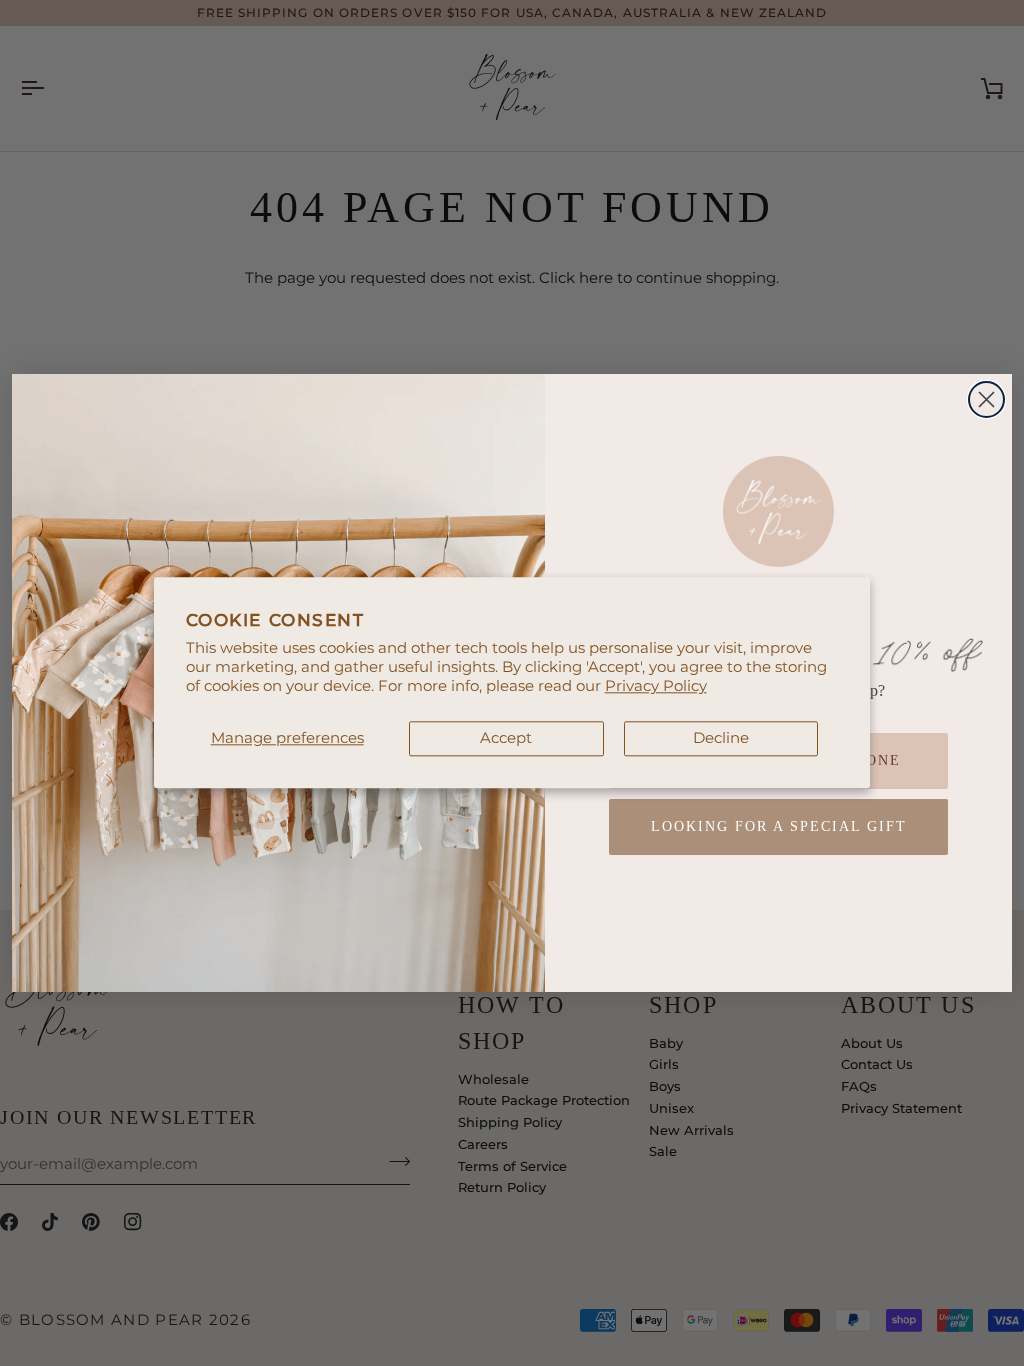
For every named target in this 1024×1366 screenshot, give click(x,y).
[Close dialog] (986, 399)
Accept (506, 738)
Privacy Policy (656, 686)
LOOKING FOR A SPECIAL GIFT (779, 826)
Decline (721, 738)
